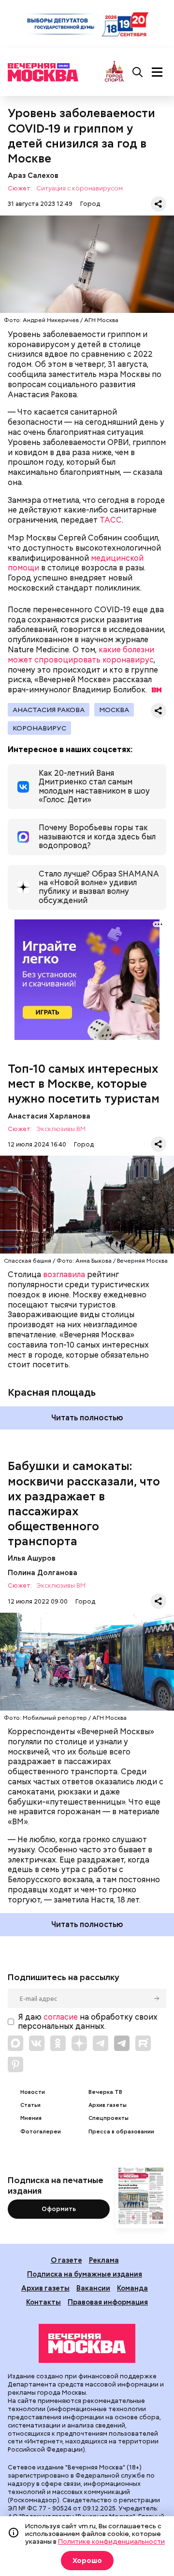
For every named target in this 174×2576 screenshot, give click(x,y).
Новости (33, 2092)
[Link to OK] (58, 2043)
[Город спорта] (114, 72)
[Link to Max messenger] (15, 2043)
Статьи (30, 2105)
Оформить (59, 2209)
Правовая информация (108, 2302)
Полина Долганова (43, 1572)
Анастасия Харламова (49, 1116)
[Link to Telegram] (101, 2043)
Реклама (104, 2260)
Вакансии (93, 2288)
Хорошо (87, 2561)
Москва (114, 710)
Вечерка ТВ (105, 2092)
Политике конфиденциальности (111, 2541)
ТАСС (111, 520)
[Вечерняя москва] (87, 2344)
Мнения (31, 2118)
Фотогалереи (41, 2132)
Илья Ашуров (32, 1558)
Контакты (43, 2302)
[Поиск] (138, 72)
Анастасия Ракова (49, 710)
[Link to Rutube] (143, 2043)
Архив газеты (108, 2105)
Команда (132, 2288)
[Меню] (157, 72)
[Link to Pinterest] (15, 2064)
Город (90, 204)
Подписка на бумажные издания (85, 2274)
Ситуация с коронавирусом (80, 189)
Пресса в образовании (121, 2132)
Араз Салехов (33, 175)
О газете (66, 2260)
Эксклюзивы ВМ (61, 1129)
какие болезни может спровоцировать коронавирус (81, 655)
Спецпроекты (109, 2118)
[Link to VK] (37, 2043)
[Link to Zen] (79, 2043)
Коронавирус (39, 728)
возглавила (64, 1275)
